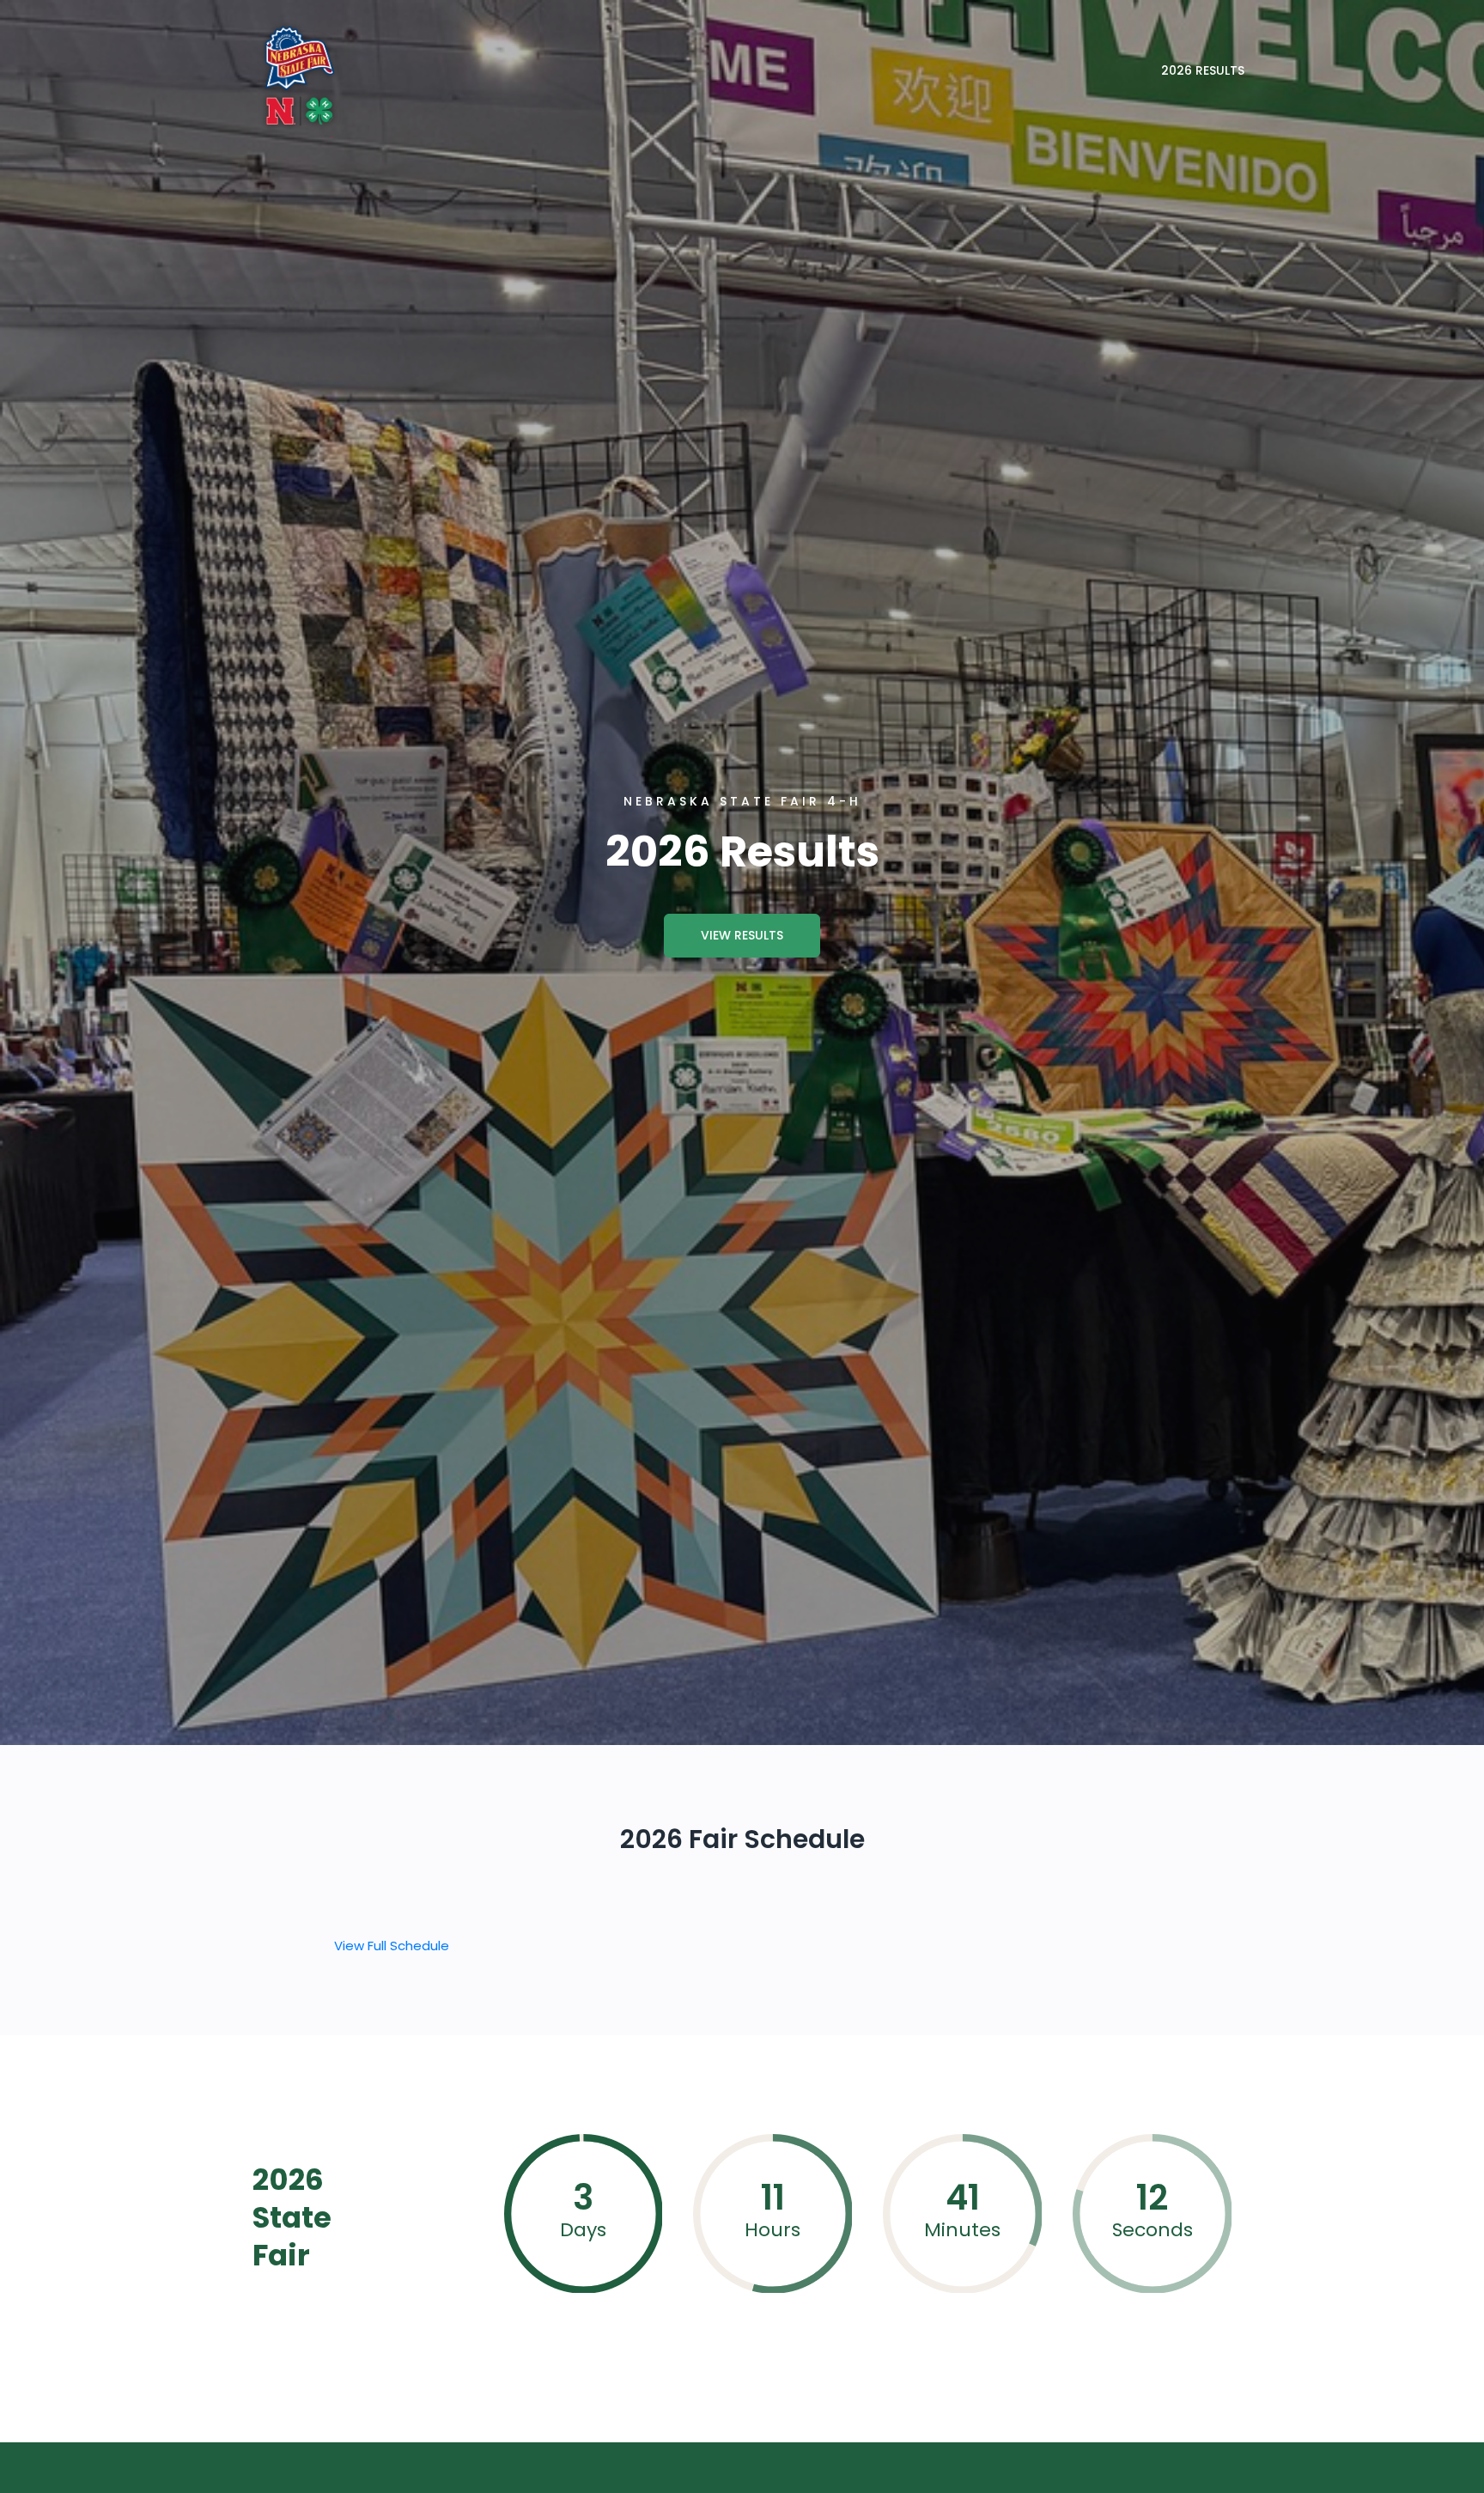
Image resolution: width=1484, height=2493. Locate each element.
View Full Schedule (392, 1946)
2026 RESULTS (1203, 70)
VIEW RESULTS (742, 935)
